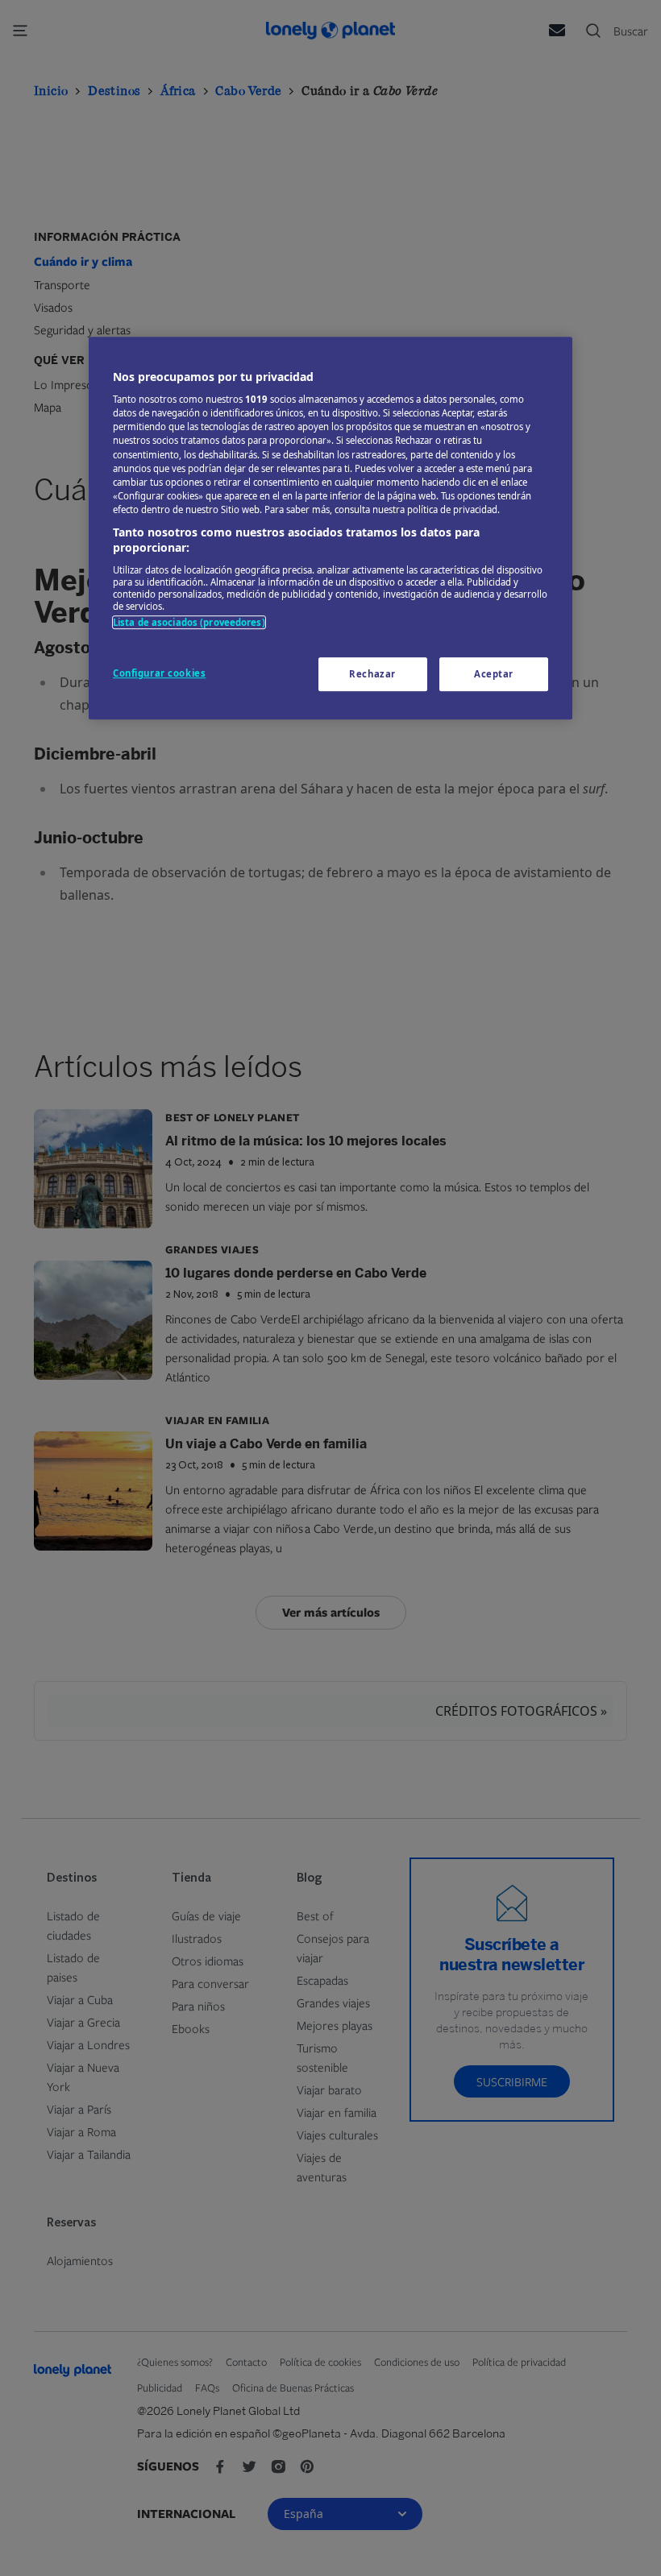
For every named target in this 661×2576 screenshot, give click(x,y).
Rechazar (372, 675)
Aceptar (494, 675)
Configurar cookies (159, 674)
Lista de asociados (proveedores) (189, 622)
